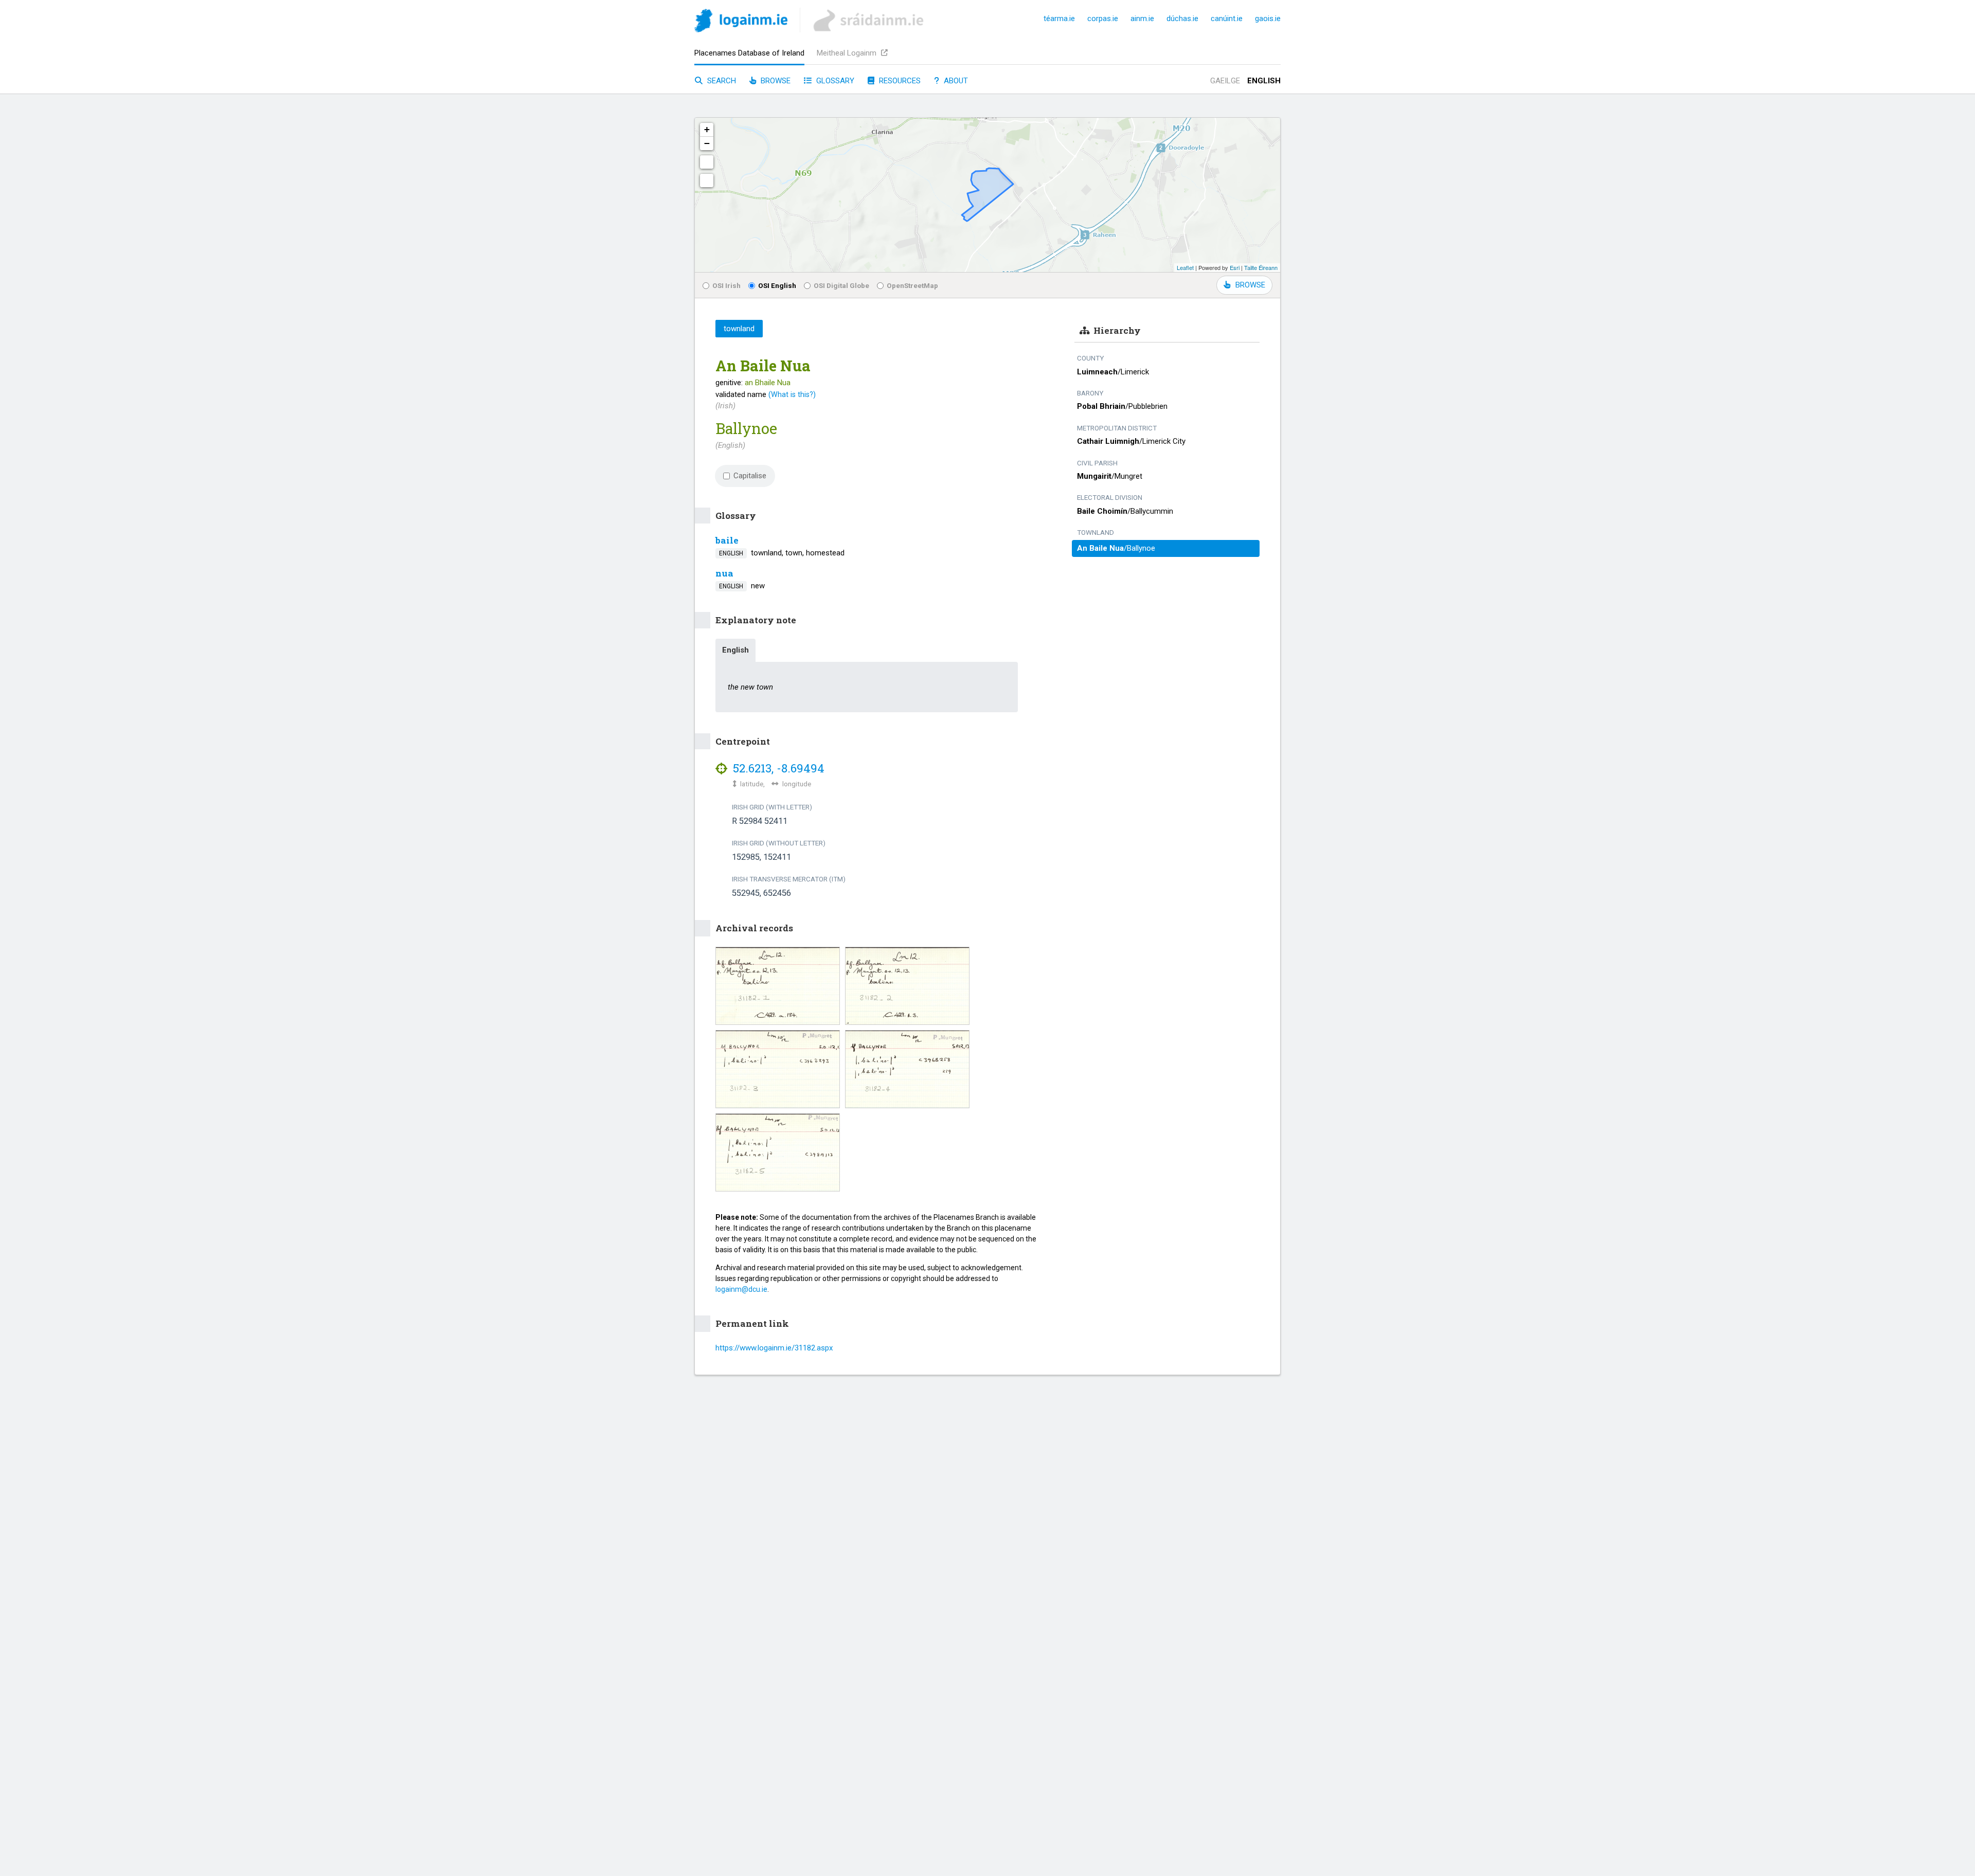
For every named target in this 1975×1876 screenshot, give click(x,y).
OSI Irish (726, 285)
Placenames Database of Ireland (749, 53)
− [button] (707, 143)
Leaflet (1185, 267)
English (1264, 81)
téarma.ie (1059, 19)
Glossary (834, 81)
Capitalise (750, 476)
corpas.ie (1103, 19)
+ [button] (707, 129)
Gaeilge (1225, 81)
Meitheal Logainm (848, 53)
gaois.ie (1268, 19)
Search (721, 81)
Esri (1235, 267)
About (955, 81)
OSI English (777, 285)
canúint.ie (1227, 19)
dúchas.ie (1182, 19)
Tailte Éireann (1261, 267)
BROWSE (1250, 285)
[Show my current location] (707, 181)
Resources (899, 81)
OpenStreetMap (912, 285)
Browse (775, 81)
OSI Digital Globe (841, 285)
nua (724, 573)
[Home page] (741, 22)
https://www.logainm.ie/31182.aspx (774, 1348)
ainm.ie (1142, 19)
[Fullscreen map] (707, 162)
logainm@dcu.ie (741, 1289)
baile (727, 540)
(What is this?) (792, 394)
